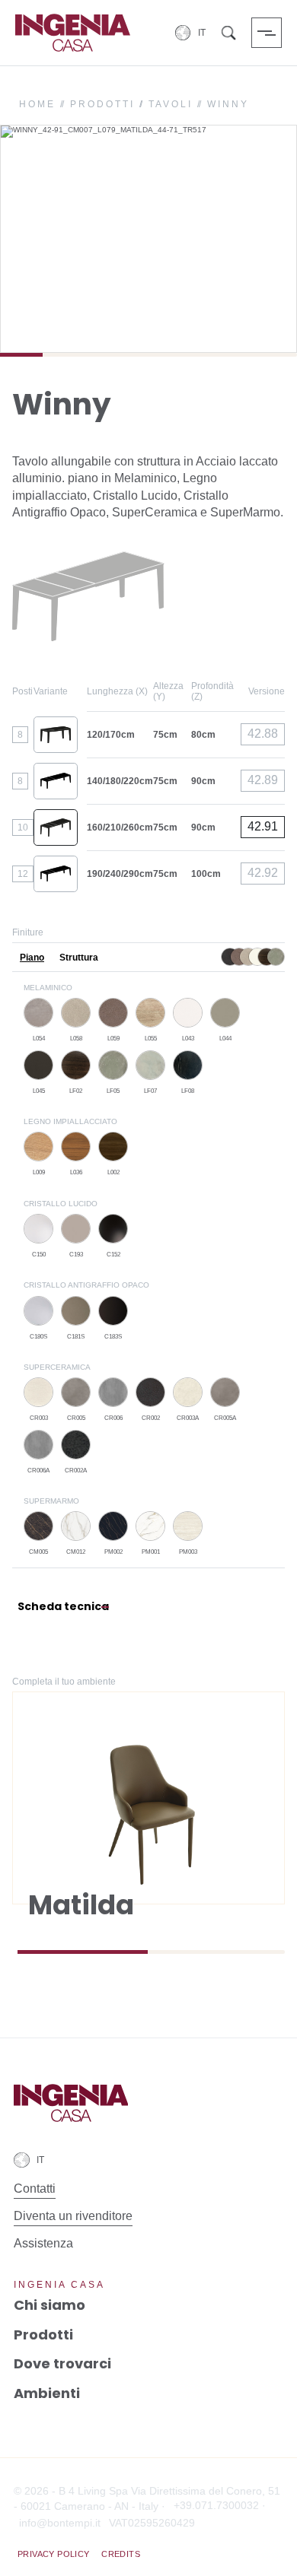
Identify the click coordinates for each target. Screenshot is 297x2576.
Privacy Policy (54, 2554)
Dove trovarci (62, 2363)
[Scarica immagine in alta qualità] (279, 332)
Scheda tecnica (63, 1606)
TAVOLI (171, 104)
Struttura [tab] (79, 958)
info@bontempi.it (60, 2523)
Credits (121, 2554)
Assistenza (43, 2243)
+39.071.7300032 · (220, 2505)
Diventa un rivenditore (73, 2216)
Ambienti (47, 2393)
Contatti (35, 2188)
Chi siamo (49, 2305)
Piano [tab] (32, 958)
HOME (37, 104)
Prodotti (43, 2335)
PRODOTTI (102, 104)
